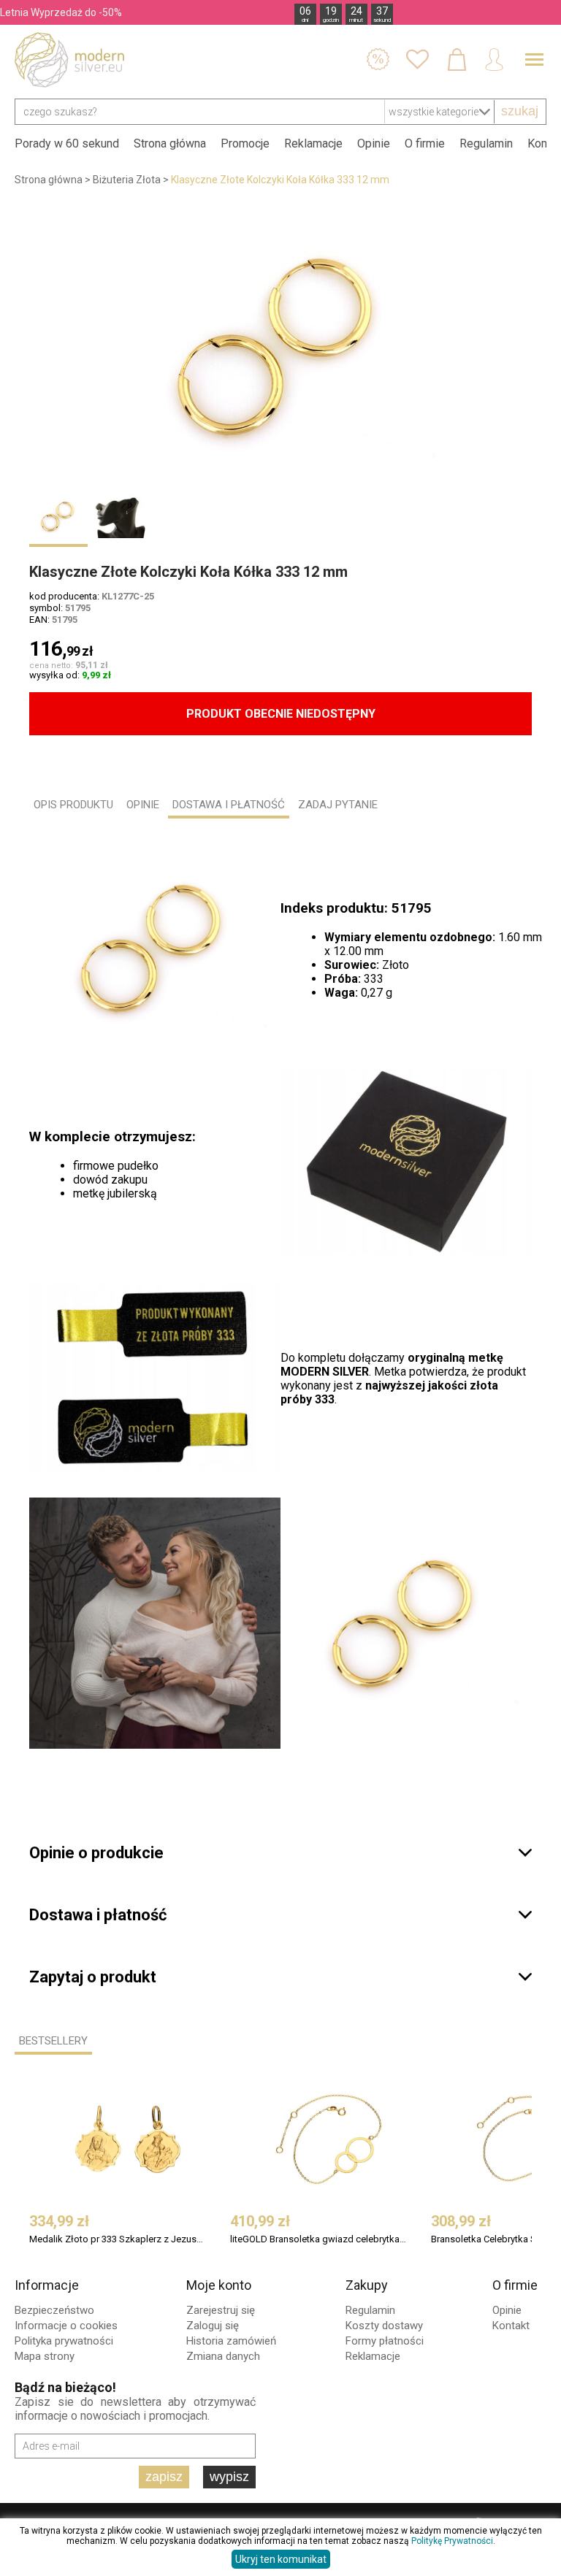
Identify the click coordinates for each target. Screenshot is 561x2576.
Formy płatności (385, 2341)
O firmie (425, 143)
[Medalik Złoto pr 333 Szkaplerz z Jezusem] (128, 2139)
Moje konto (219, 2285)
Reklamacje (313, 143)
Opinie (374, 143)
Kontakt (511, 2326)
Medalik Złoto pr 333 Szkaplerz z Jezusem (118, 2239)
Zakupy (367, 2285)
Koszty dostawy (384, 2326)
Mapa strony (45, 2356)
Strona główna (170, 143)
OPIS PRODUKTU (73, 805)
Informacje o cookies (66, 2326)
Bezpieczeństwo (54, 2310)
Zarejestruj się (221, 2310)
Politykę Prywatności (452, 2541)
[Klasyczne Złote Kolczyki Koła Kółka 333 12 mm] (280, 346)
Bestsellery (53, 2041)
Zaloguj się (213, 2326)
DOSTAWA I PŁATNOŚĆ (229, 805)
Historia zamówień (231, 2341)
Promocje (245, 143)
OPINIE (143, 805)
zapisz (164, 2477)
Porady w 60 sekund (67, 143)
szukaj (520, 111)
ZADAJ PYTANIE (338, 805)
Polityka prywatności (64, 2341)
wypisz (229, 2477)
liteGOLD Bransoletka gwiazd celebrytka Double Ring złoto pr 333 (319, 2239)
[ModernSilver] (69, 60)
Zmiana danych (223, 2356)
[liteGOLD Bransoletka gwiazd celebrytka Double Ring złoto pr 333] (329, 2139)
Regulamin (486, 143)
